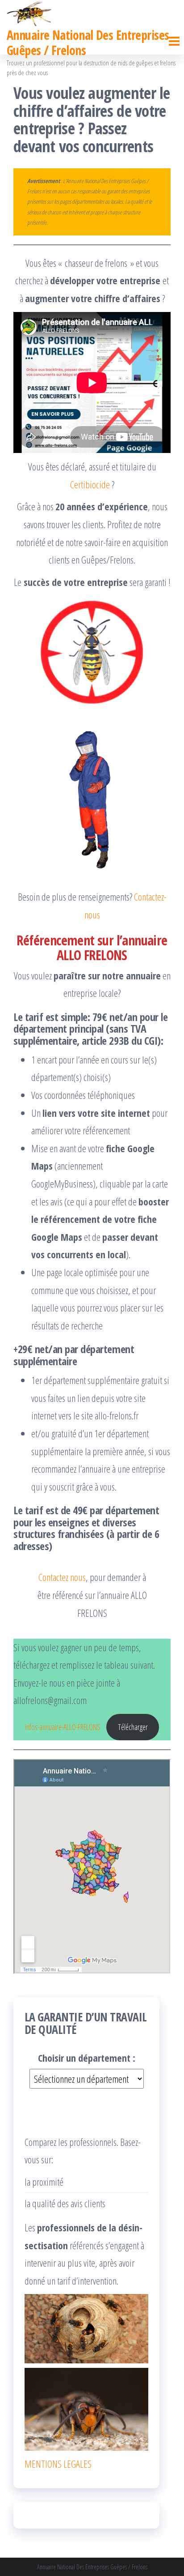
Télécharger (133, 1727)
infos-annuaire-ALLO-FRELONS (63, 1727)
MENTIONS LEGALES (58, 2464)
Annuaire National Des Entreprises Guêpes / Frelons (88, 43)
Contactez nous (62, 1577)
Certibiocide (90, 484)
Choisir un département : (87, 2058)
